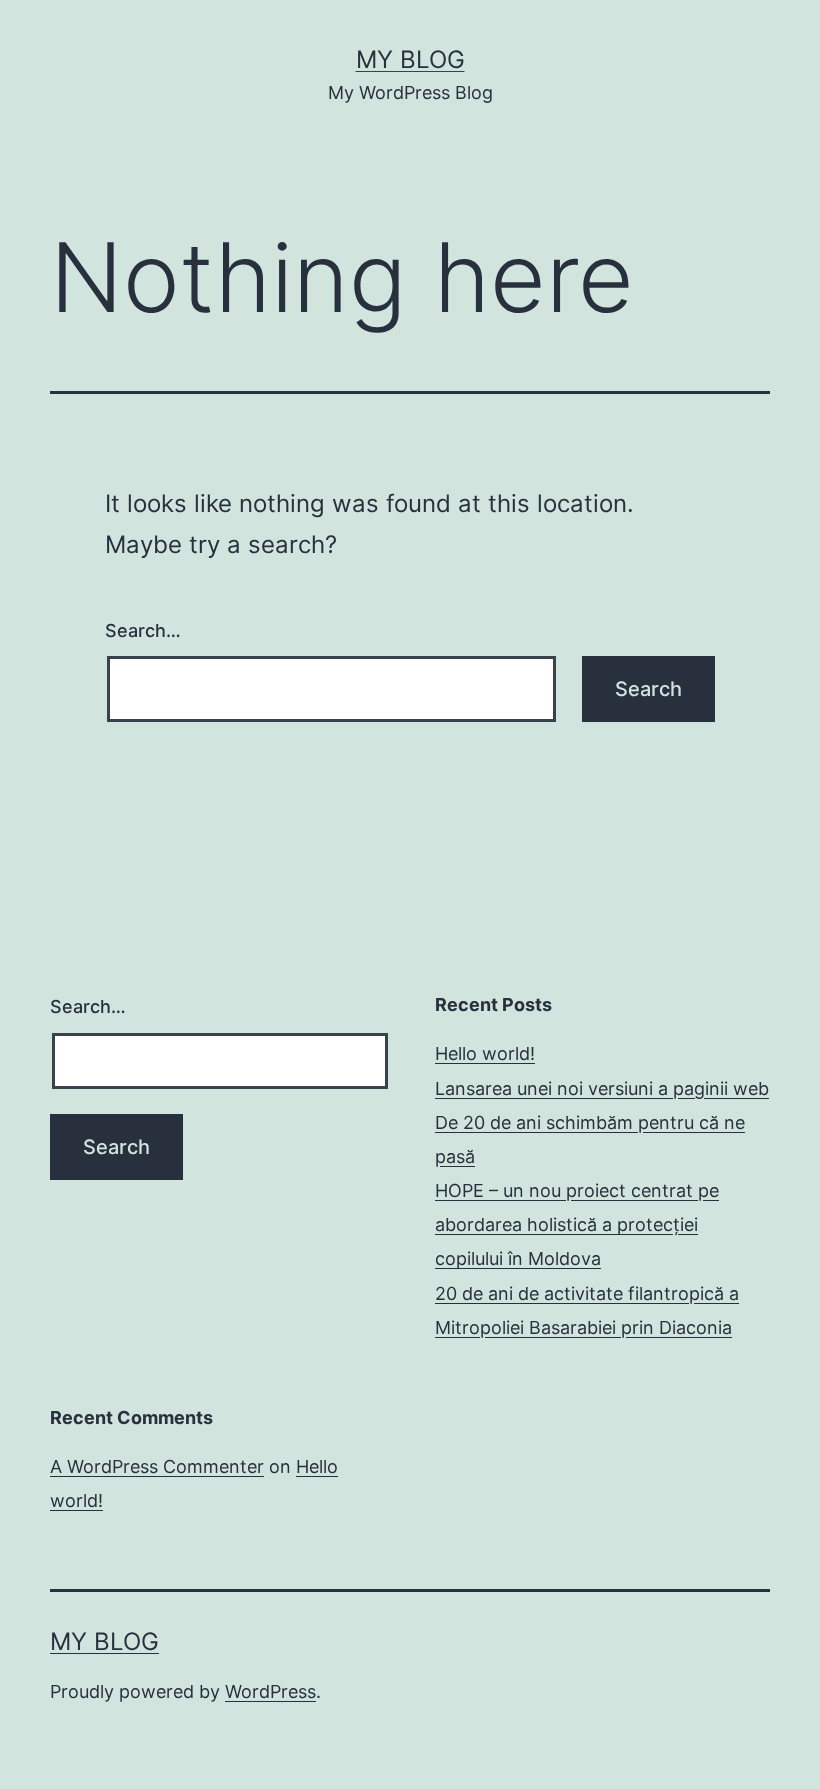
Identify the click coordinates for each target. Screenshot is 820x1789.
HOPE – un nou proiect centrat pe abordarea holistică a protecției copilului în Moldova (577, 1224)
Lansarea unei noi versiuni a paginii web (602, 1088)
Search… (143, 630)
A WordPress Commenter (157, 1466)
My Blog (410, 59)
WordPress (270, 1691)
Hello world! (485, 1053)
